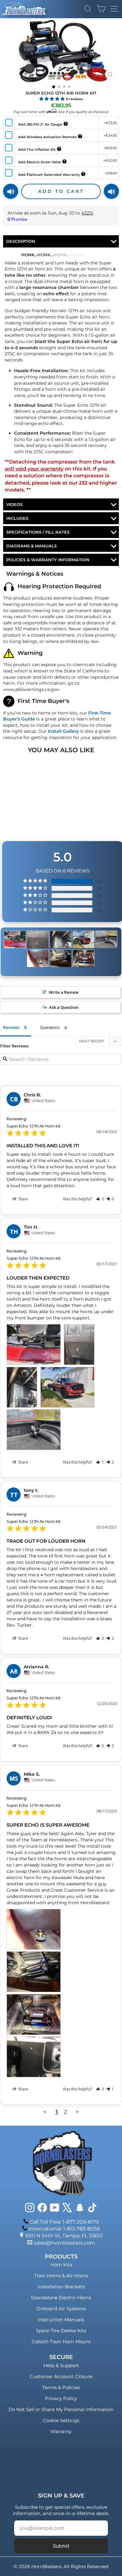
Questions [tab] (50, 1027)
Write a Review (64, 992)
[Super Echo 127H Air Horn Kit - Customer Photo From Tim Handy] (15, 940)
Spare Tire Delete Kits (61, 2331)
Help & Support (61, 2365)
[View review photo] (34, 1345)
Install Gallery (63, 731)
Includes (17, 518)
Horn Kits (61, 2265)
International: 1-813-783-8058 (64, 2229)
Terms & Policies (61, 2387)
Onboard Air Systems (61, 2309)
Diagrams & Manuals (31, 546)
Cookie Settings (61, 2420)
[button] (100, 1199)
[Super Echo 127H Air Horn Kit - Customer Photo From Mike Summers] (38, 958)
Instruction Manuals (61, 2320)
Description (21, 241)
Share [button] (23, 1199)
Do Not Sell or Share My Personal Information (61, 2409)
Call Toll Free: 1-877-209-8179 (64, 2222)
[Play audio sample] (11, 191)
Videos (14, 504)
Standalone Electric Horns (61, 2298)
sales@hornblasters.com (64, 2243)
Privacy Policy (61, 2398)
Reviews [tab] (11, 1027)
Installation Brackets (61, 2287)
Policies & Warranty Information (48, 560)
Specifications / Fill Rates (38, 532)
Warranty (61, 2431)
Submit (61, 2546)
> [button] (77, 2112)
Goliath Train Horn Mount (61, 2342)
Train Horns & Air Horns (61, 2276)
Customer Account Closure (61, 2376)
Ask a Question (64, 1007)
